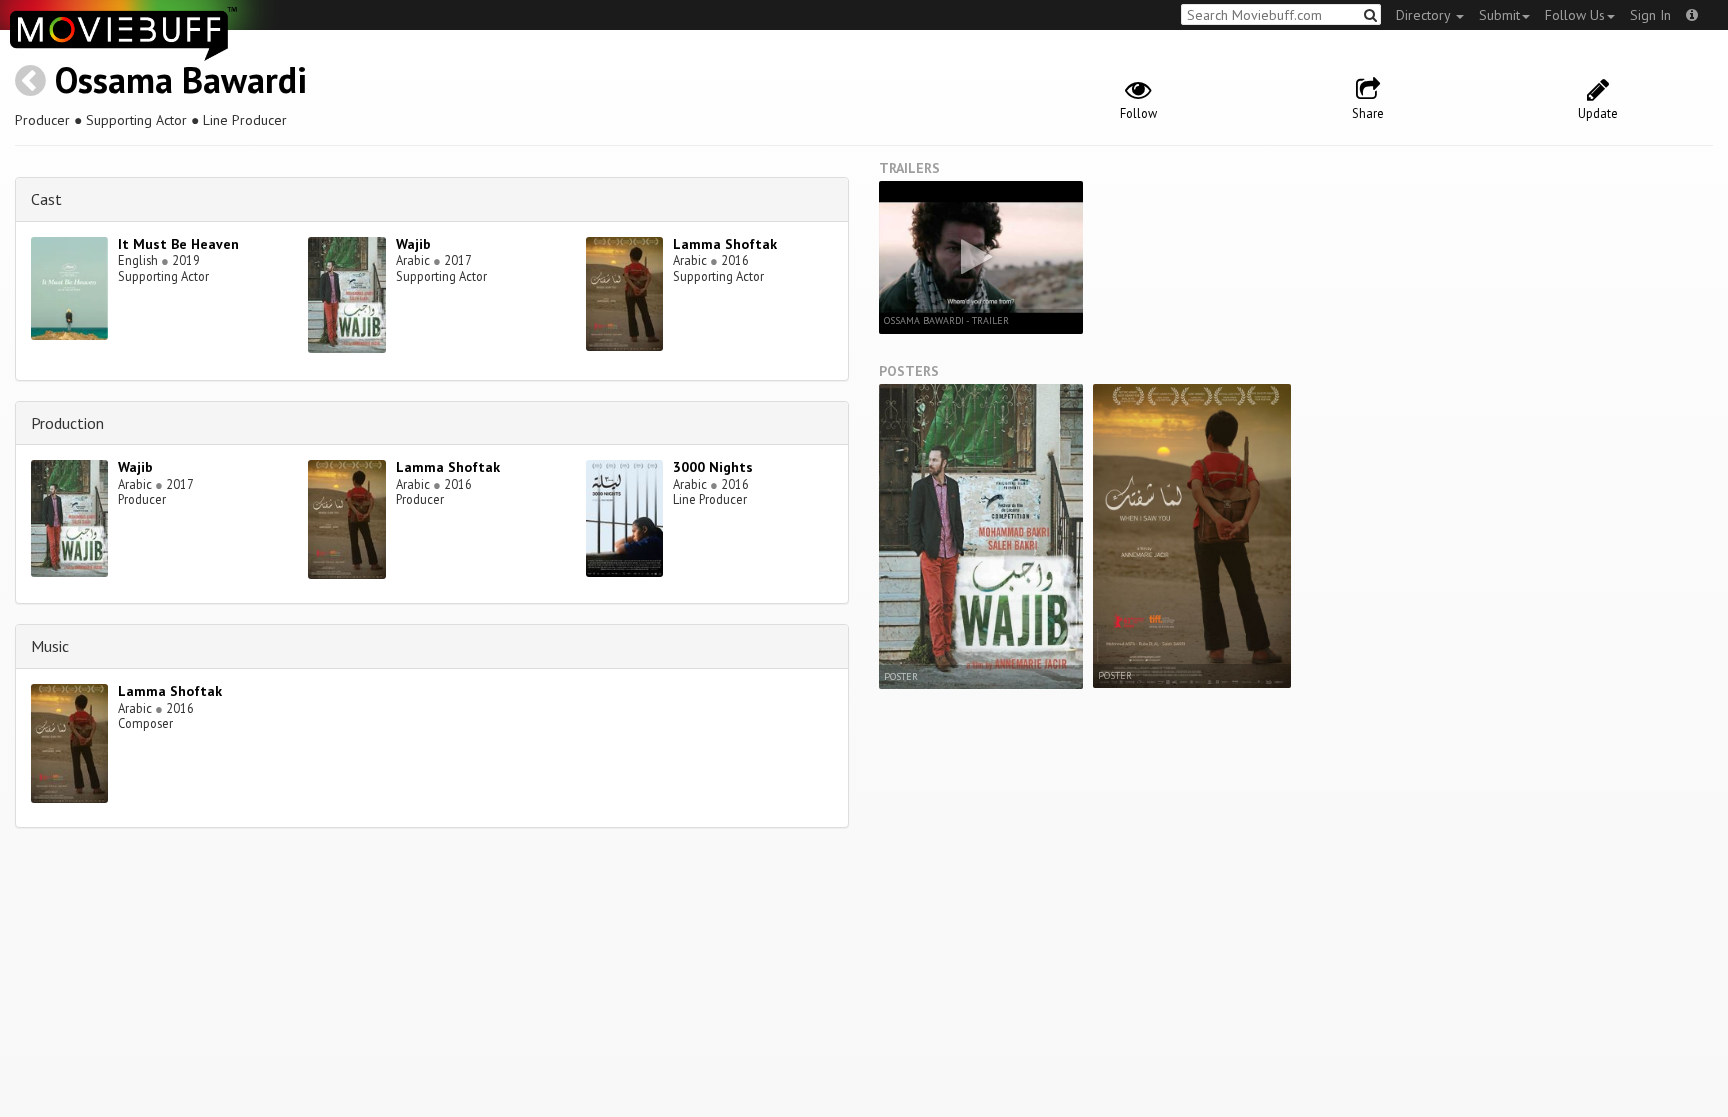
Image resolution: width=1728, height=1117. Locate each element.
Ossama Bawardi (181, 79)
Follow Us (1575, 15)
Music (50, 646)
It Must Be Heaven (178, 244)
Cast (46, 199)
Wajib (413, 244)
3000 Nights (713, 467)
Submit (1499, 15)
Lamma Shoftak (725, 244)
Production (67, 423)
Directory (1425, 15)
